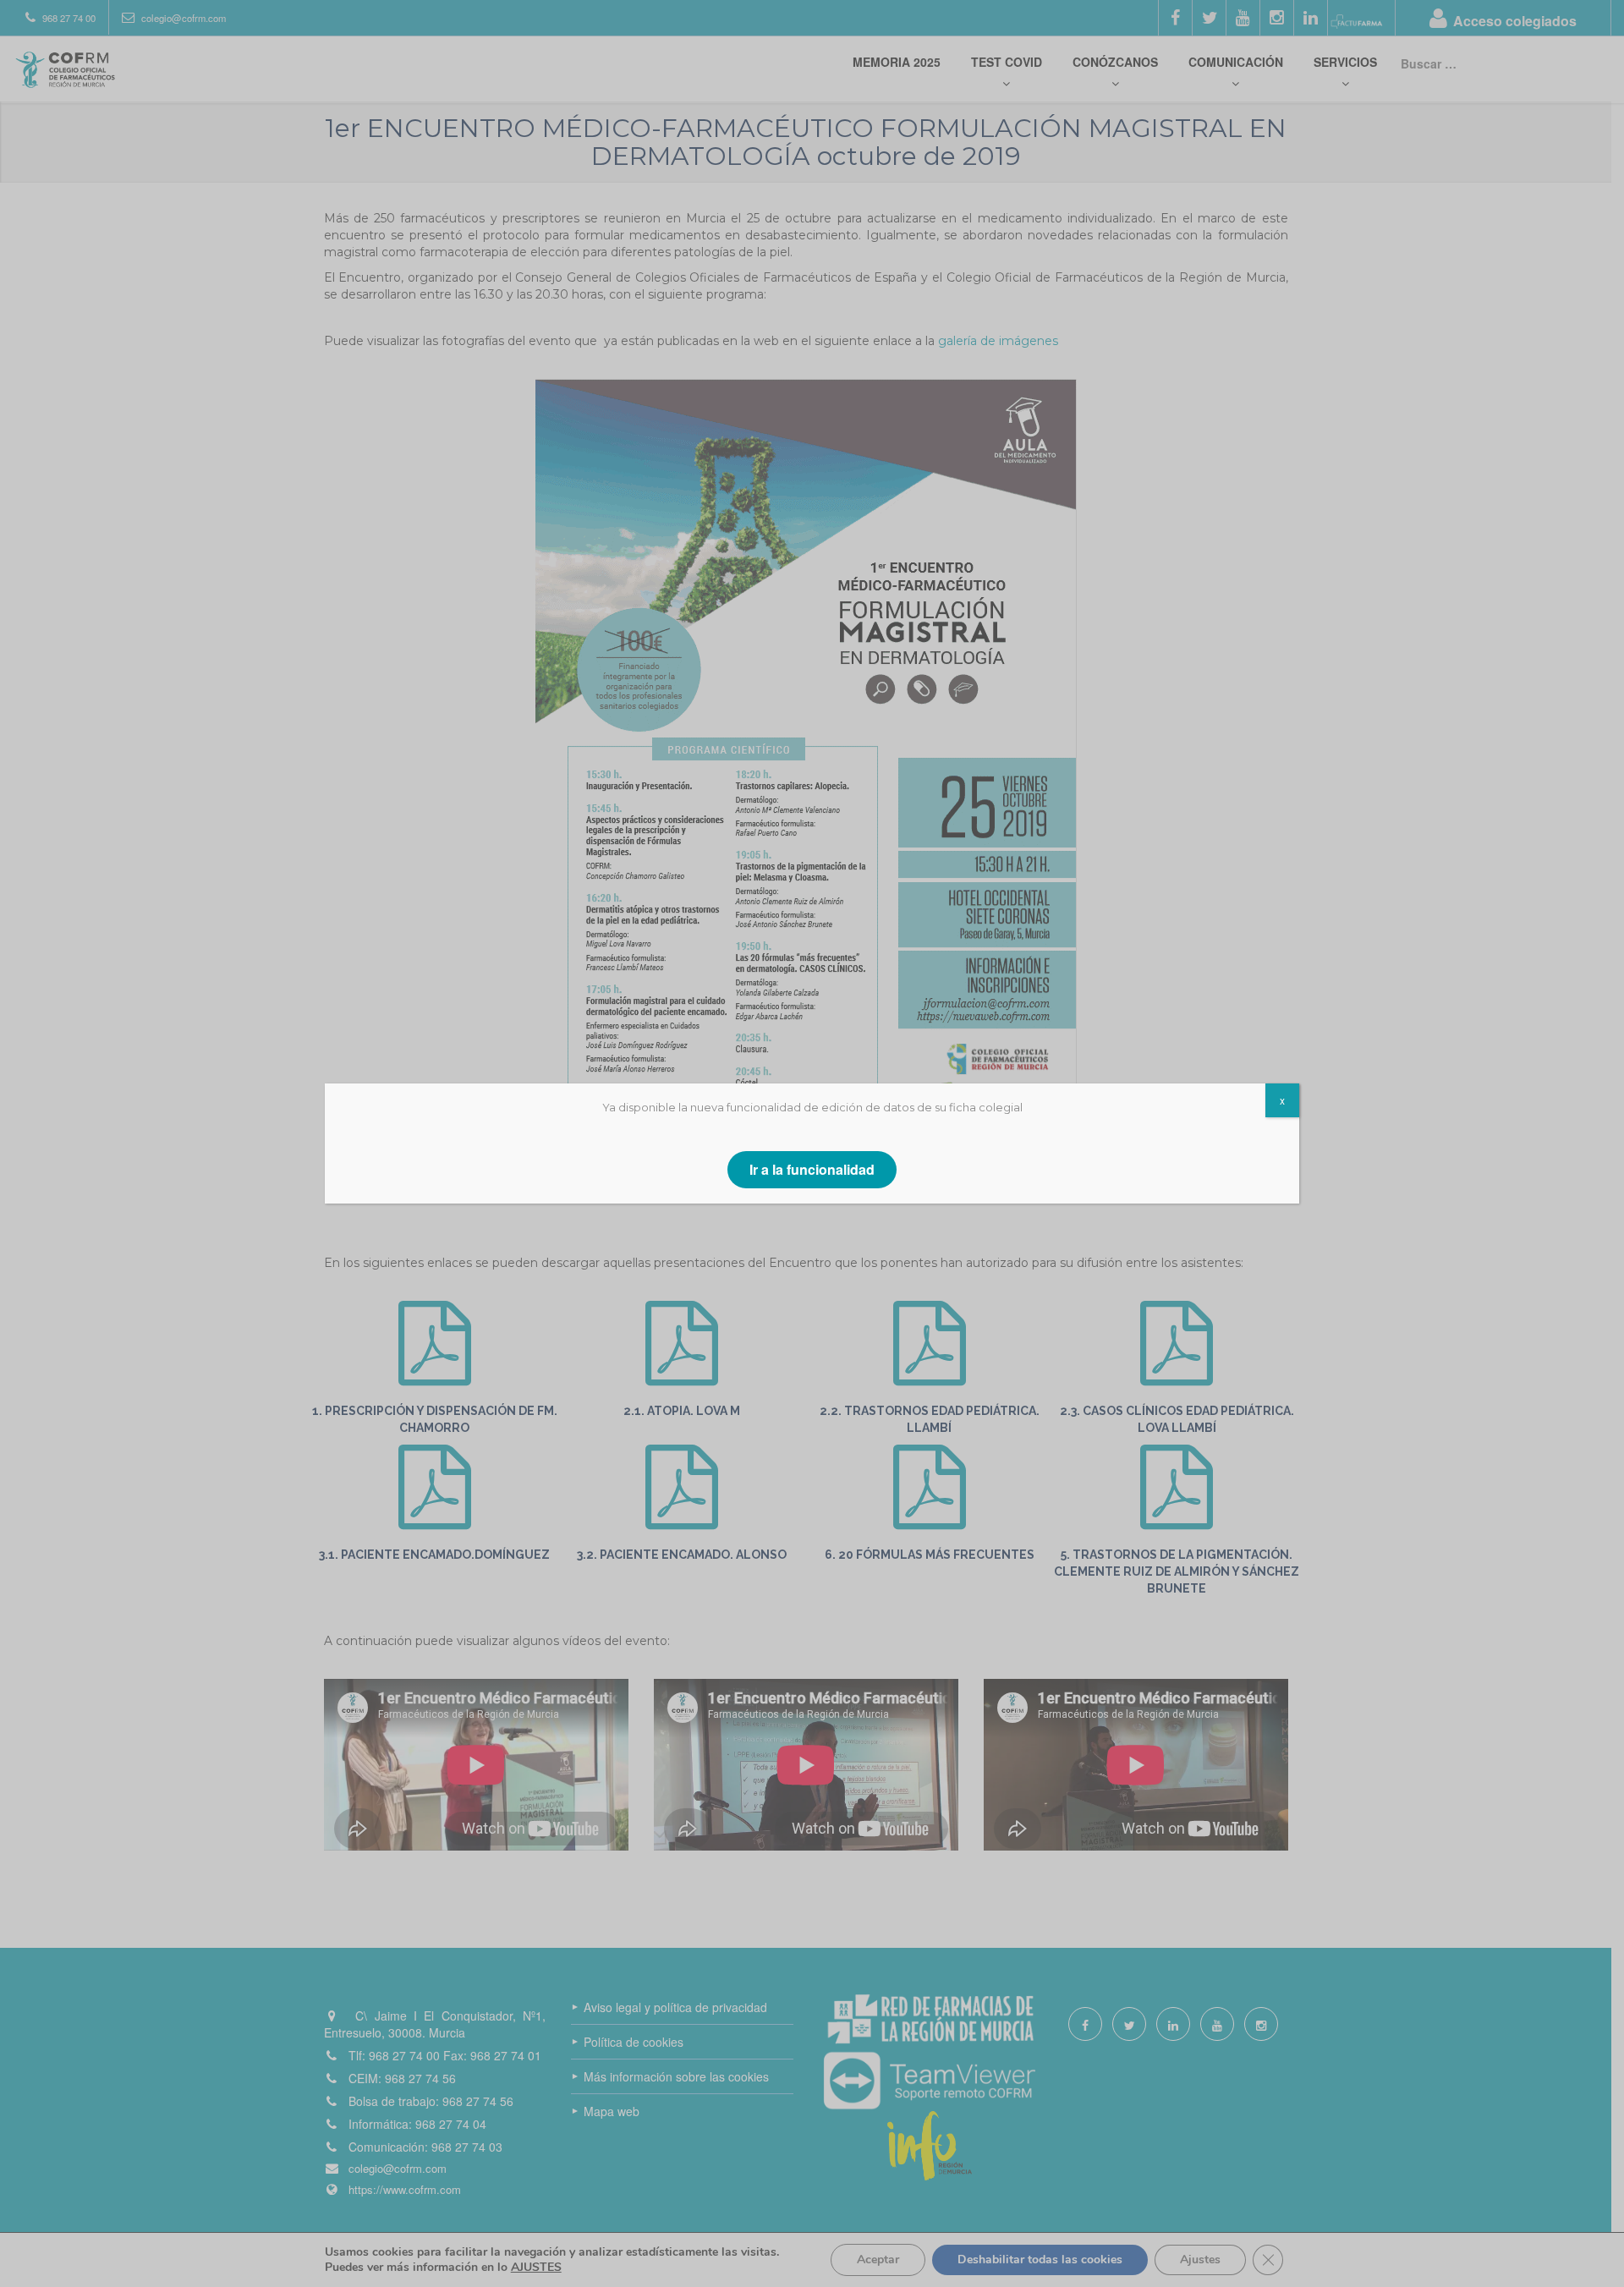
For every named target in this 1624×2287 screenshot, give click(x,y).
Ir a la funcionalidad (812, 1169)
